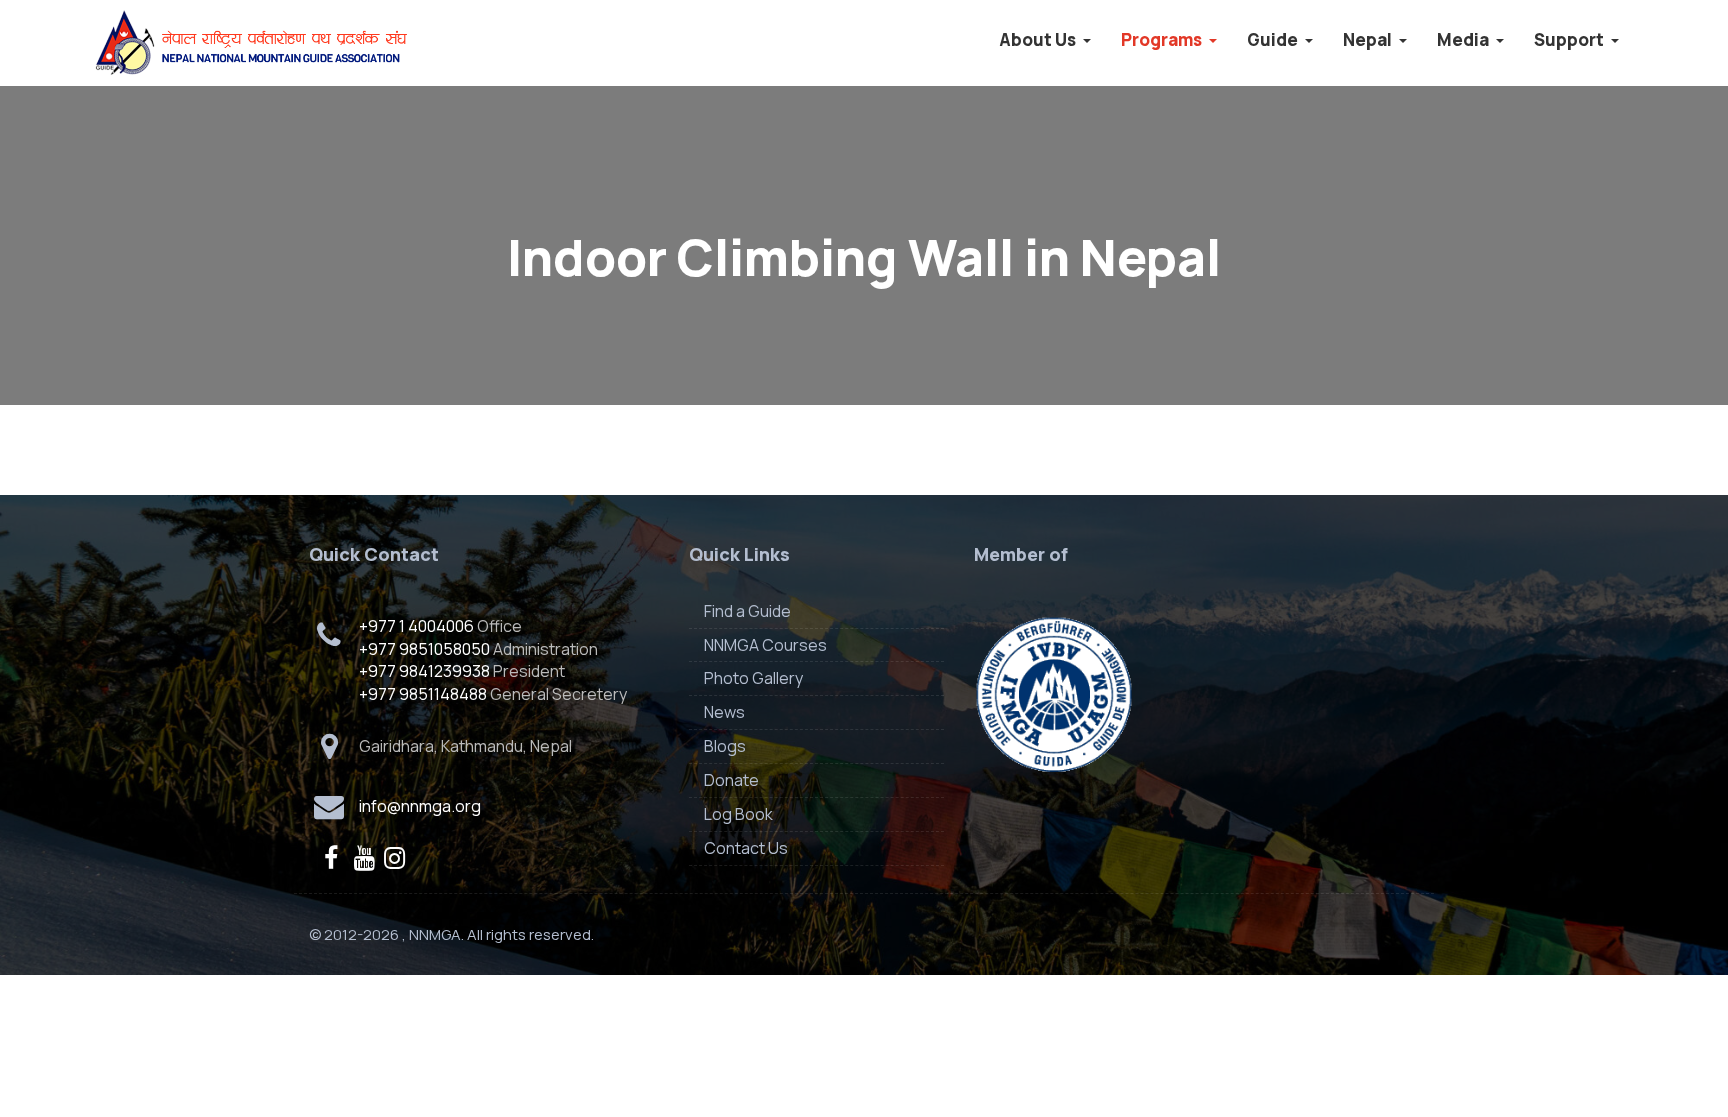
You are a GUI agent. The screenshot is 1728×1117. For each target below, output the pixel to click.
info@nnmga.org (420, 806)
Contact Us (746, 848)
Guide (1274, 39)
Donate (731, 780)
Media (1464, 39)
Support (1570, 39)
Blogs (725, 746)
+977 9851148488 (423, 694)
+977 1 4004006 (416, 626)
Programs (1163, 39)
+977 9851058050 (424, 649)
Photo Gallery (753, 678)
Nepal (1369, 39)
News (724, 712)
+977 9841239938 (424, 671)
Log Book (738, 814)
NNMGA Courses (765, 645)
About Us (1039, 39)
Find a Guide (747, 611)
